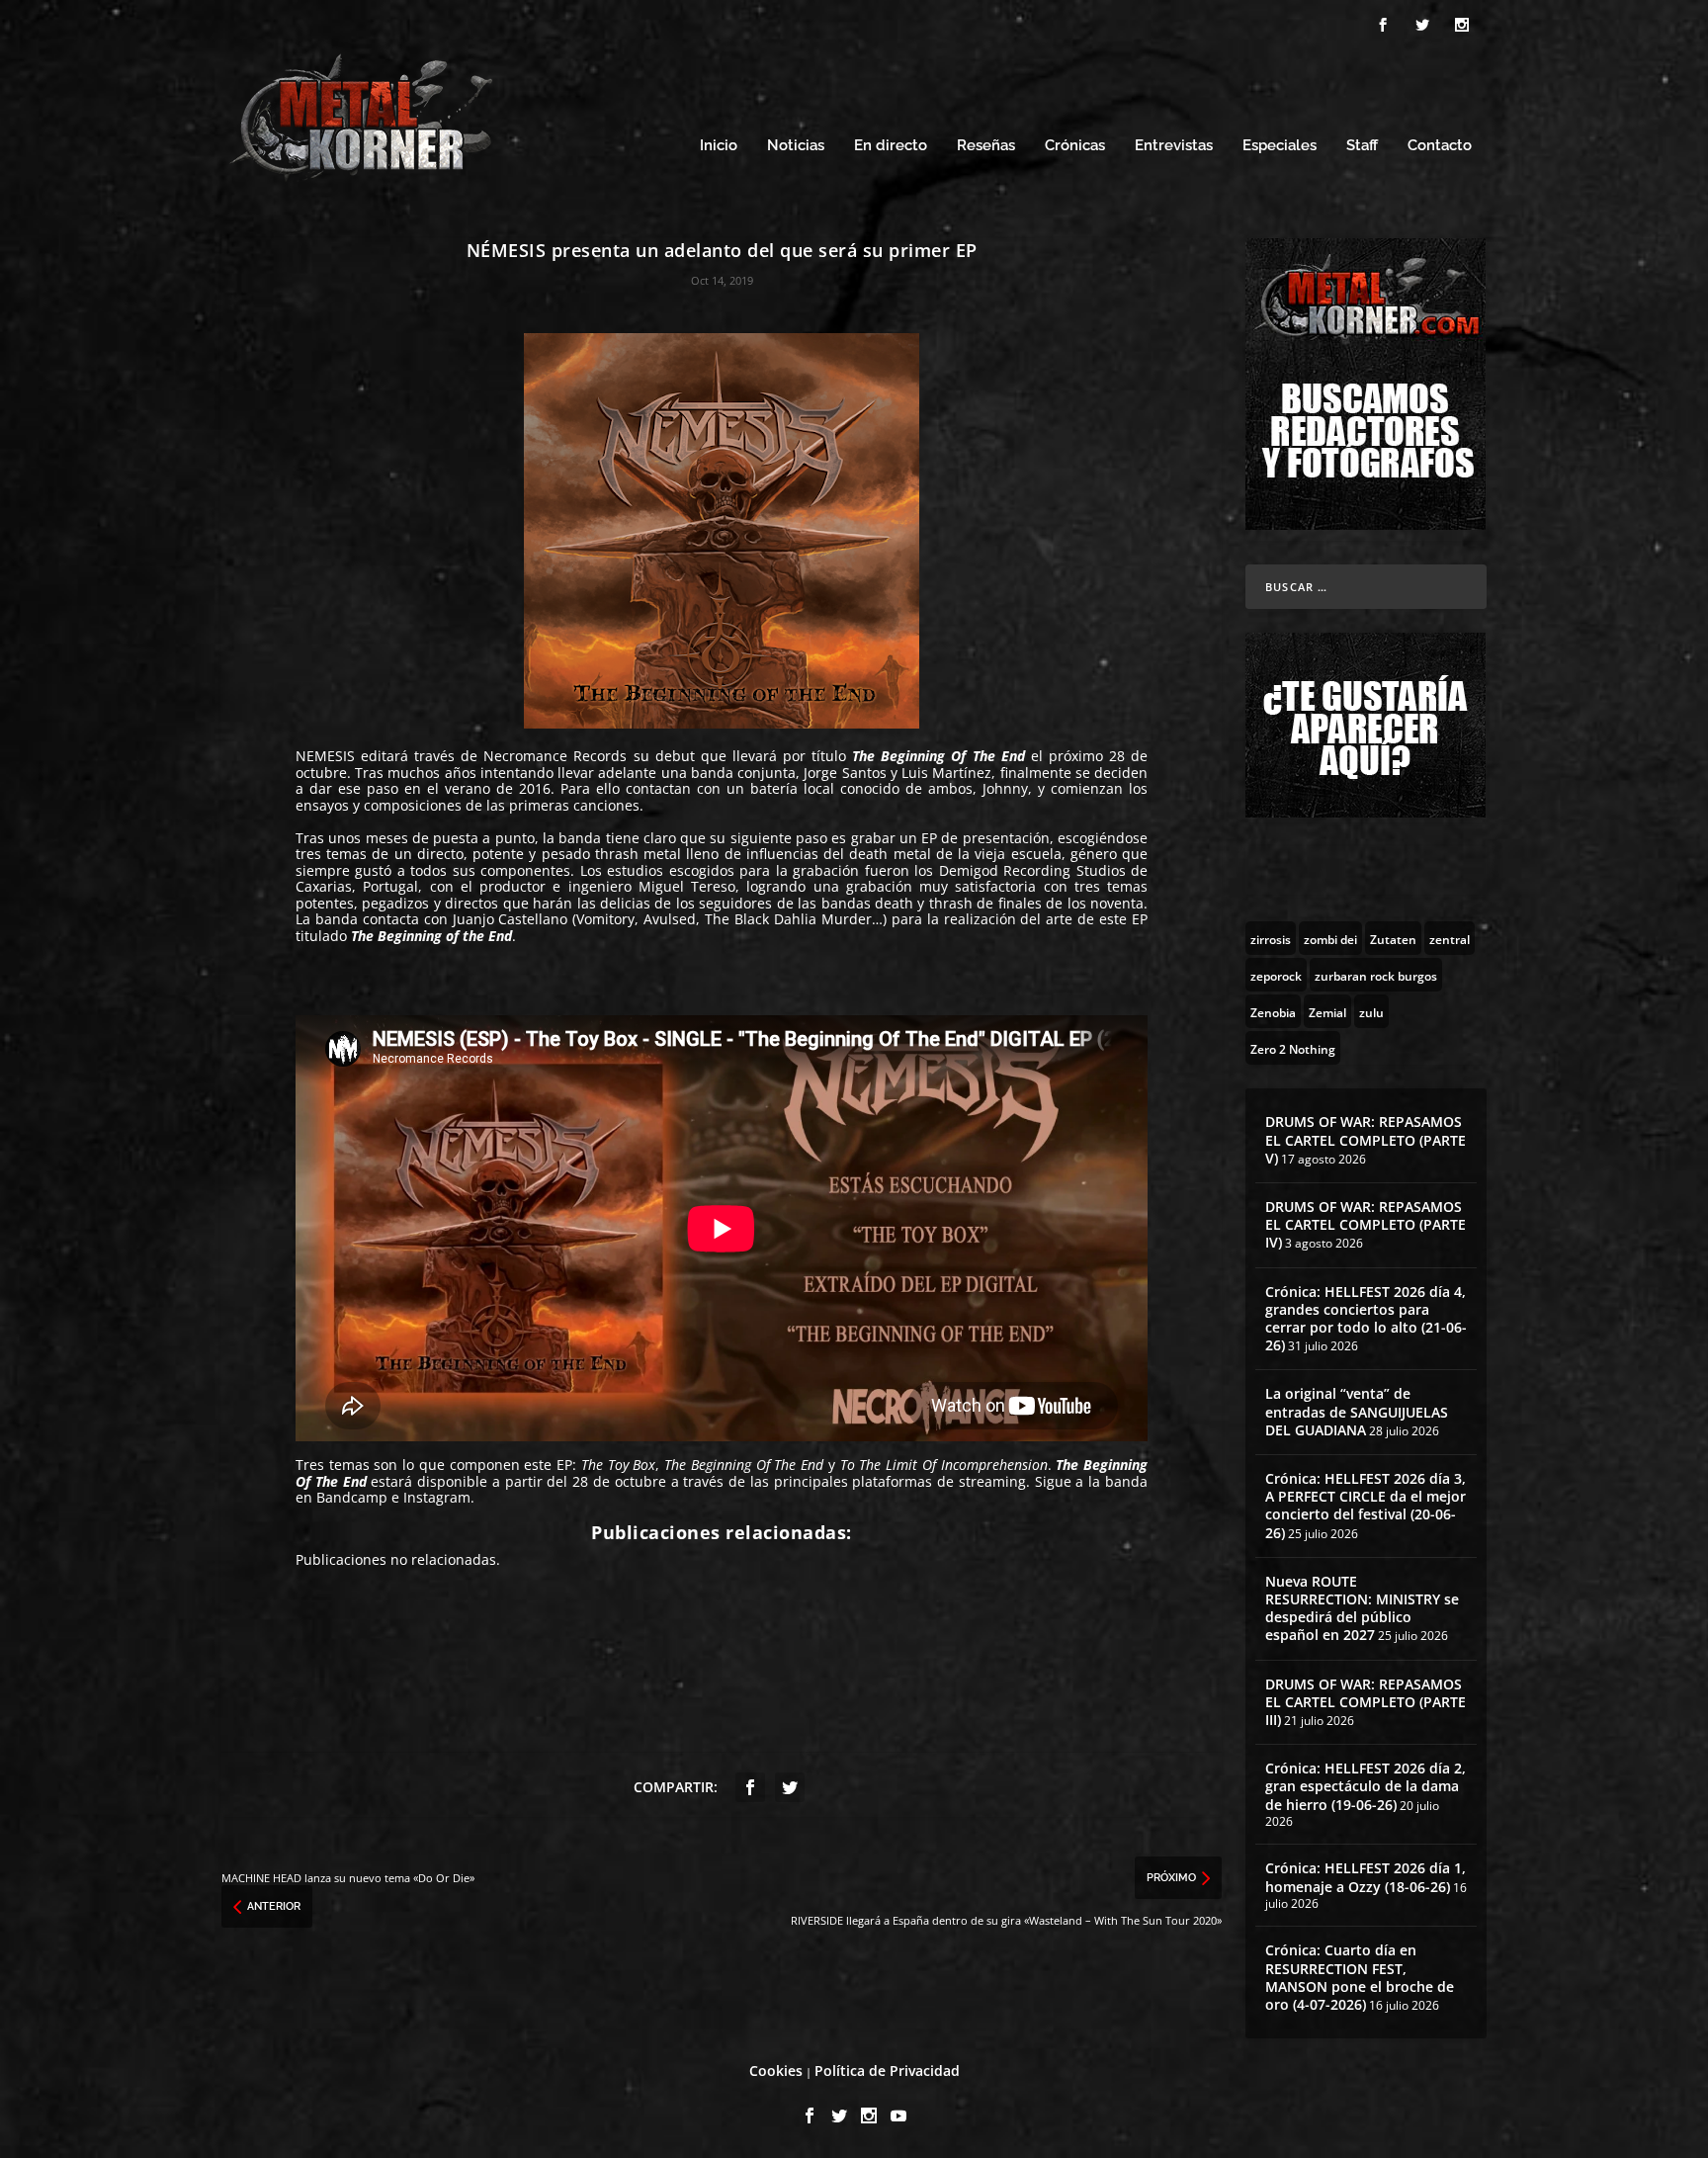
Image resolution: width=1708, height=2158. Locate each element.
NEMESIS (325, 756)
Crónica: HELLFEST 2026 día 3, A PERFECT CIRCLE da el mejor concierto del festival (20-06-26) (1366, 1506)
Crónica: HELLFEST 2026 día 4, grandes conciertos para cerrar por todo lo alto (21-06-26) (1366, 1319)
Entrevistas (1174, 146)
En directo (891, 146)
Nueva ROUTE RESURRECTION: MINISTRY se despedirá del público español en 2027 (1362, 1608)
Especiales (1280, 146)
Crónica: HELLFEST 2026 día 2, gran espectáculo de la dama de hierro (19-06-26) (1366, 1786)
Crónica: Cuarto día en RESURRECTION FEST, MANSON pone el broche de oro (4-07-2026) (1360, 1977)
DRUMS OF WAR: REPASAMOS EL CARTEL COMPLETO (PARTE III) (1366, 1702)
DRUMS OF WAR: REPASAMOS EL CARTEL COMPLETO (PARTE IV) (1366, 1224)
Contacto (1440, 146)
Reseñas (986, 146)
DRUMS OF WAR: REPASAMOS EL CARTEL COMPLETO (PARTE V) (1366, 1139)
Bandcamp (352, 1497)
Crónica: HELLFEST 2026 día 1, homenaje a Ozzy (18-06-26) (1366, 1877)
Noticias (796, 146)
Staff (1362, 146)
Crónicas (1075, 146)
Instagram (437, 1497)
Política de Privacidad (887, 2071)
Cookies (776, 2071)
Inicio (719, 146)
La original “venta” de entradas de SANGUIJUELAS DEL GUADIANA (1357, 1411)
